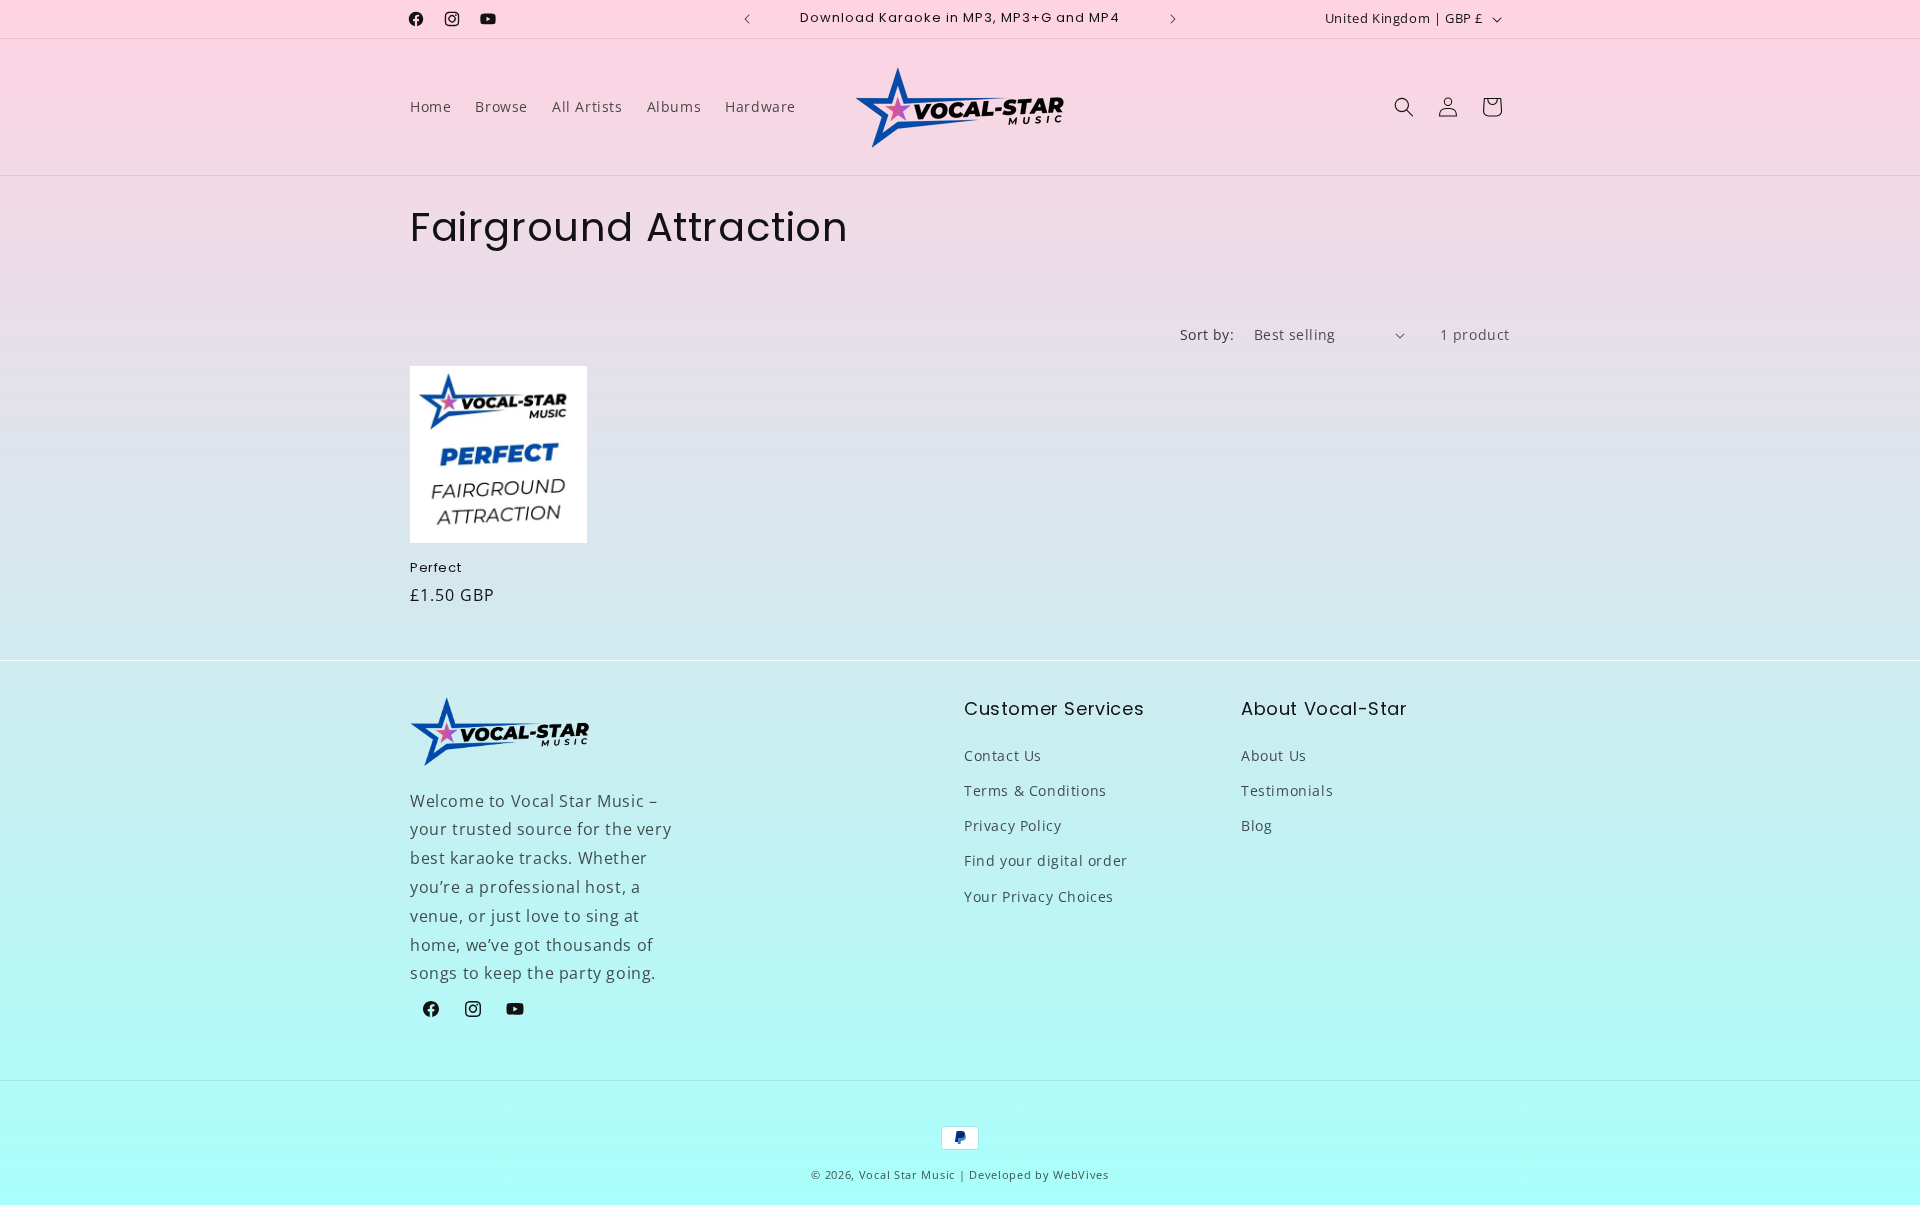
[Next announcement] (1173, 19)
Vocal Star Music (907, 1174)
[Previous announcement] (747, 19)
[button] (1404, 107)
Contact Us (1003, 754)
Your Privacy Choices (1039, 895)
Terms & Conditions (1035, 789)
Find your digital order (1046, 860)
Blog (1256, 825)
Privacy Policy (1012, 825)
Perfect (435, 568)
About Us (1274, 754)
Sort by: (1207, 334)
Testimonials (1287, 789)
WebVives (1081, 1174)
